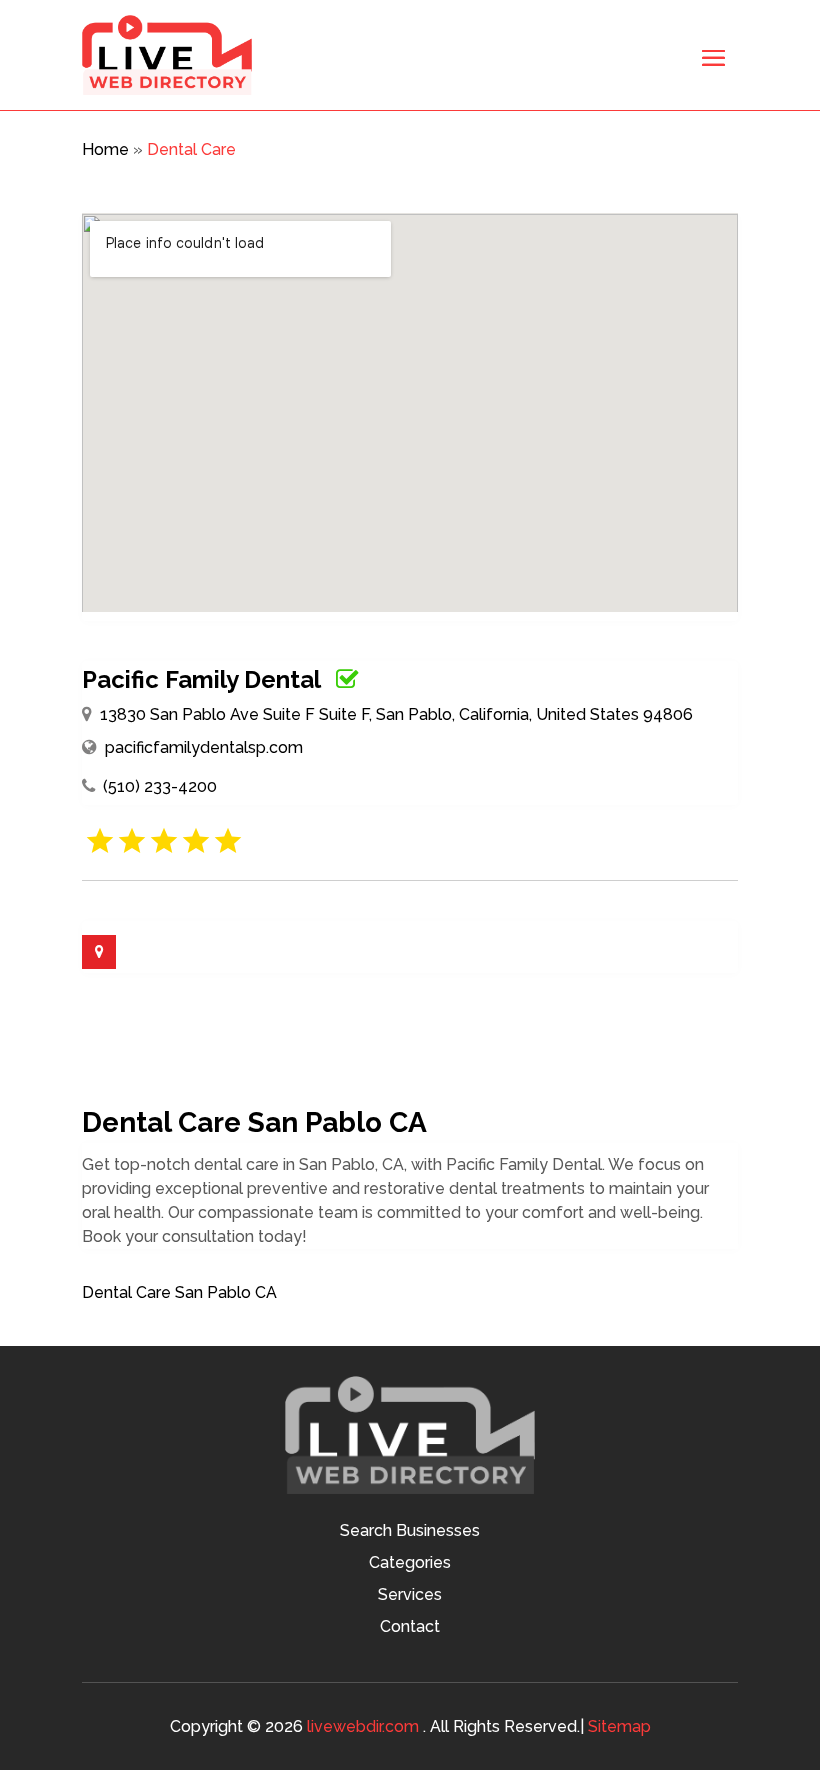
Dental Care (191, 149)
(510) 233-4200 (160, 786)
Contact (410, 1628)
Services (410, 1596)
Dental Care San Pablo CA (179, 1292)
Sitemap (619, 1726)
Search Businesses (410, 1532)
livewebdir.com (363, 1726)
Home (105, 149)
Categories (410, 1564)
